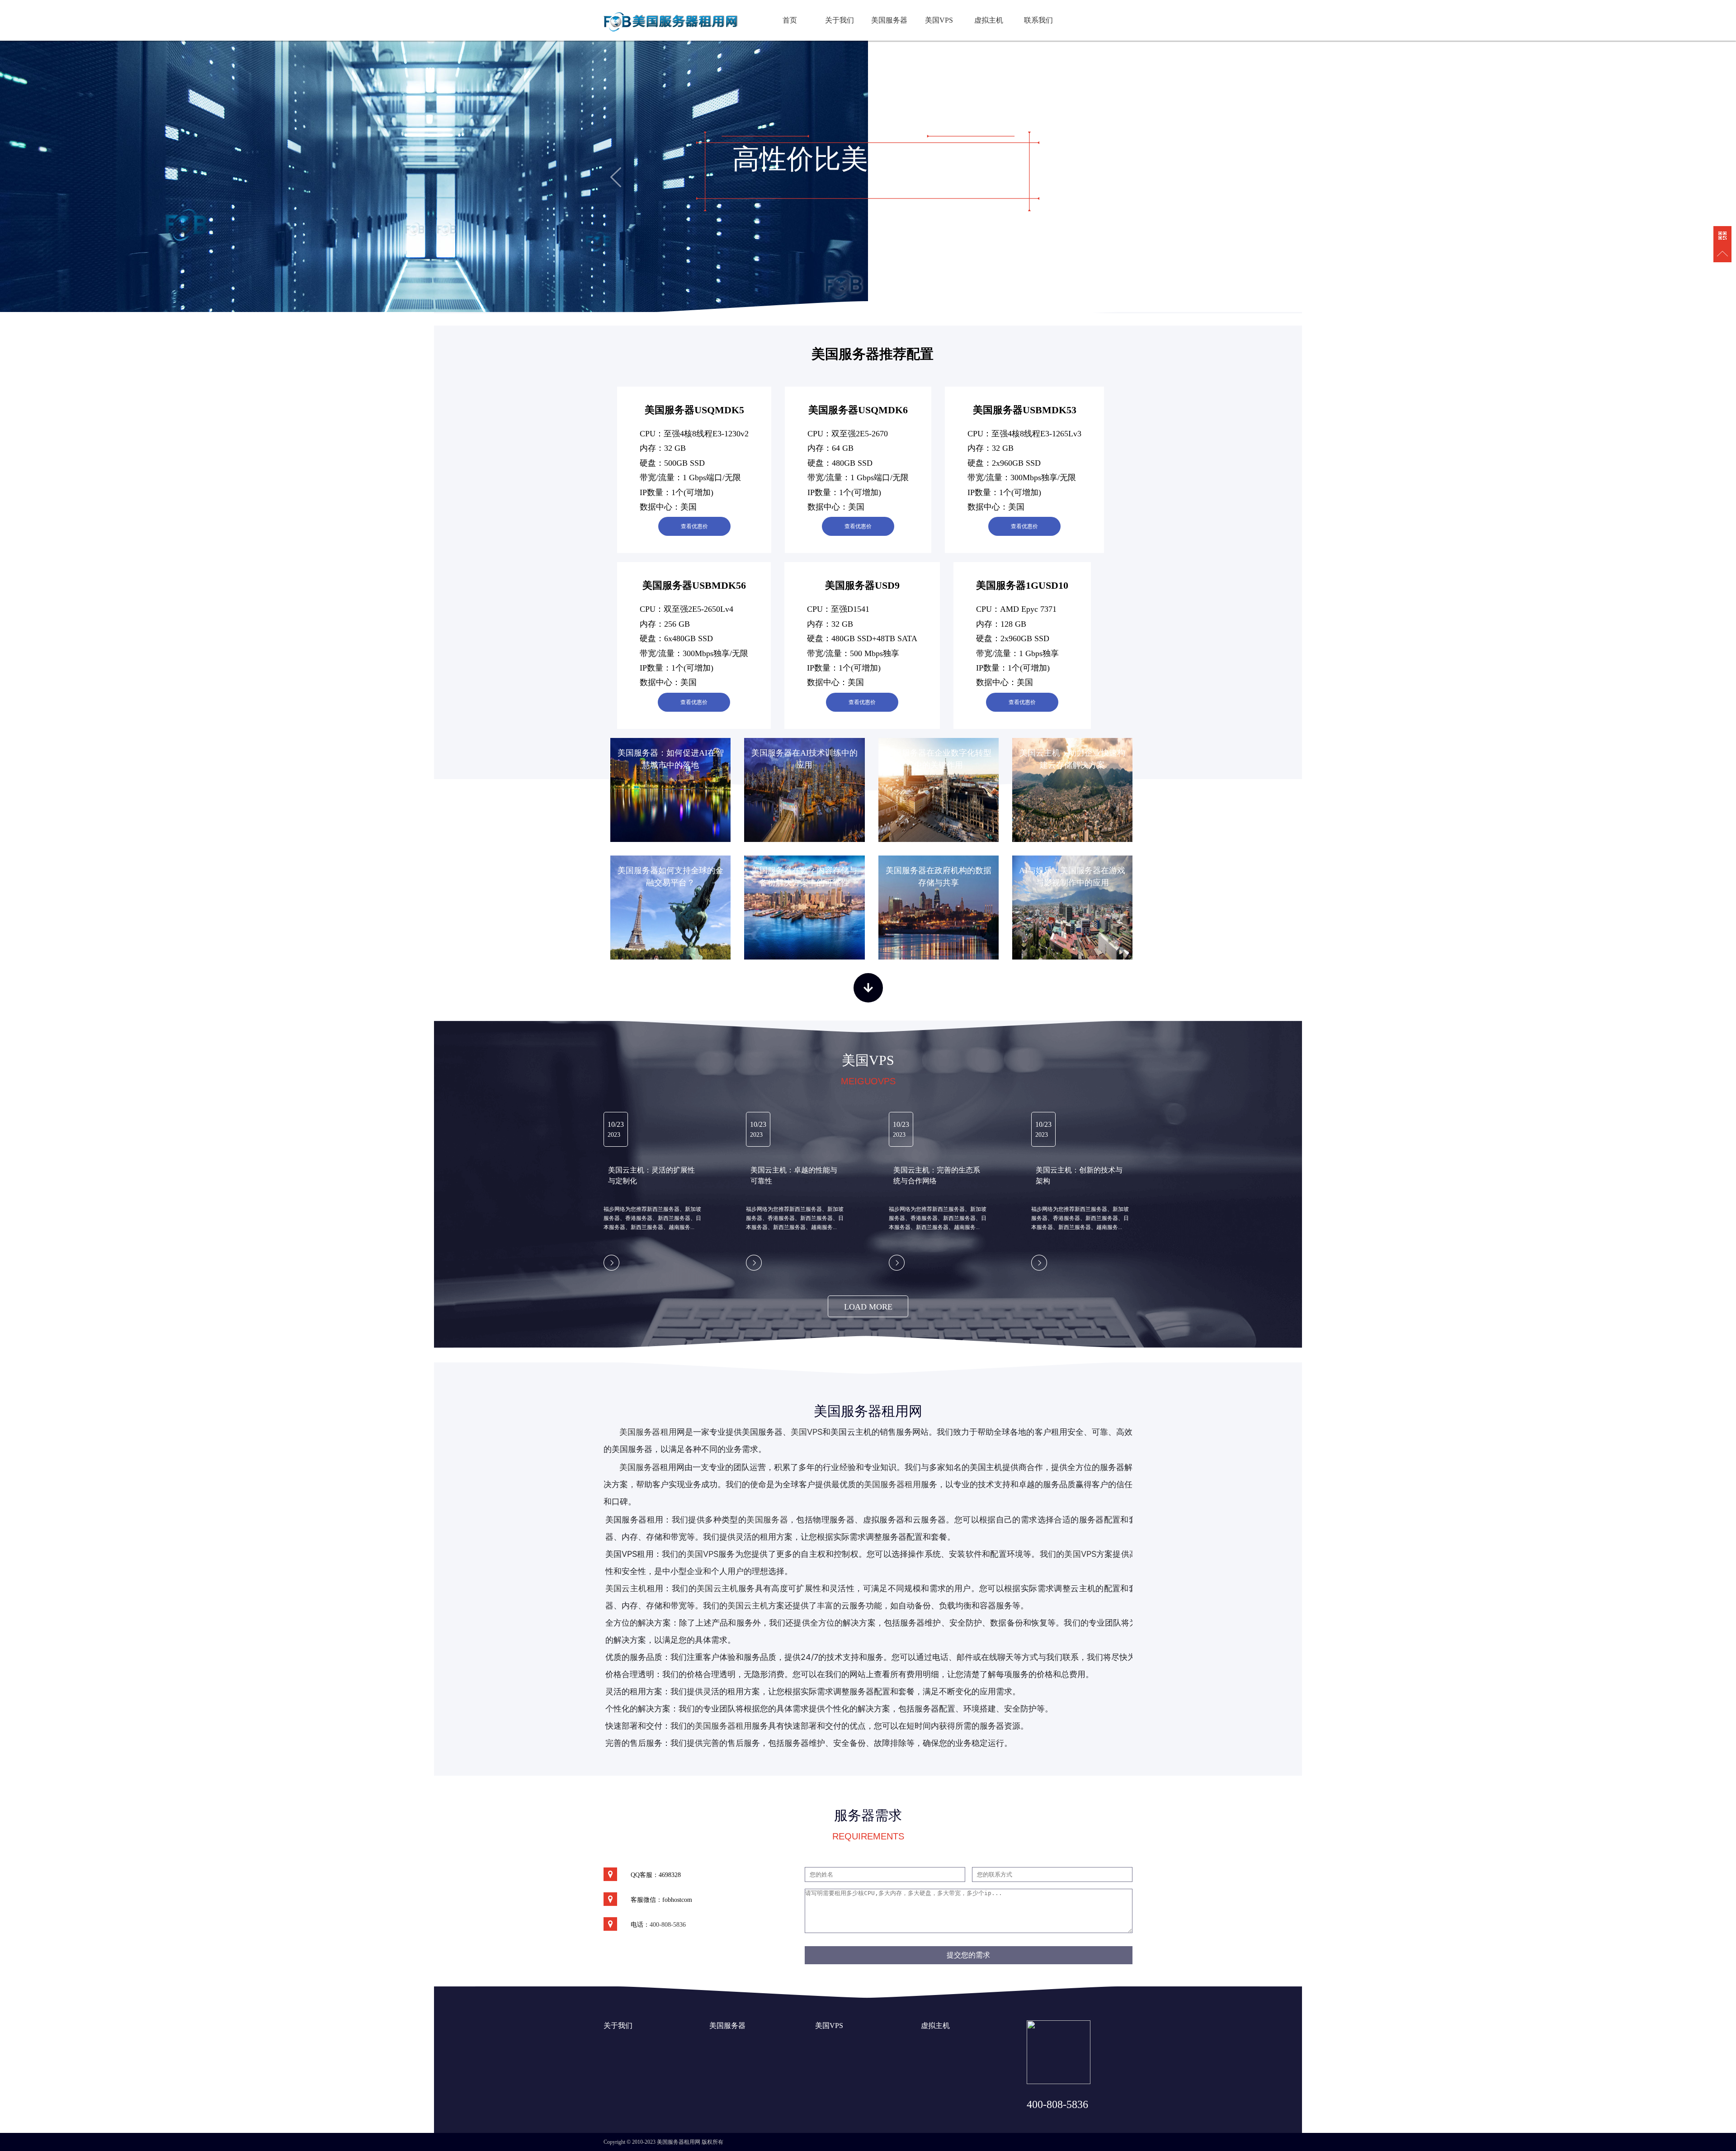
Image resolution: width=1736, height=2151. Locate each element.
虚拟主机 (989, 20)
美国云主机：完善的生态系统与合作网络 (937, 1175)
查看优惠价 (694, 526)
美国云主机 (717, 1588)
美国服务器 (889, 20)
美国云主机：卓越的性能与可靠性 (794, 1175)
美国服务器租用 (648, 1432)
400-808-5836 (668, 1925)
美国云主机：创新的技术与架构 (1079, 1175)
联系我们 (1038, 20)
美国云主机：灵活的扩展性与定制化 (651, 1175)
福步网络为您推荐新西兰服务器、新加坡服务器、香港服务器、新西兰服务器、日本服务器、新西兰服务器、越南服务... (652, 1218)
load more (868, 1307)
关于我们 (840, 20)
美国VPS (939, 20)
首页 (790, 20)
